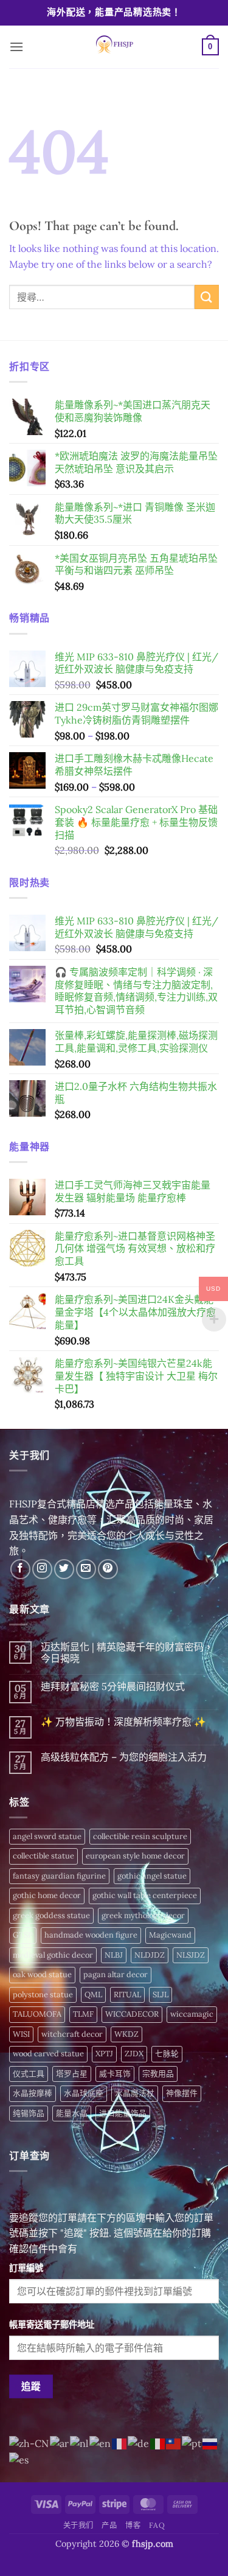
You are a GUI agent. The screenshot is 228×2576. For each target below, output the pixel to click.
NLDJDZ (150, 1955)
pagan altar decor (116, 1974)
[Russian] (210, 2443)
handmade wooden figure (91, 1935)
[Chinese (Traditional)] (174, 2443)
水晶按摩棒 (33, 2093)
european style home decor (135, 1856)
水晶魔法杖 (135, 2093)
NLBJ (114, 1955)
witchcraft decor (72, 2034)
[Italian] (158, 2443)
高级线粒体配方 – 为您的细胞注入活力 (124, 1757)
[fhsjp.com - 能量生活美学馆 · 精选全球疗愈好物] (113, 47)
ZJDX (134, 2054)
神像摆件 (182, 2093)
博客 (133, 2525)
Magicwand (170, 1935)
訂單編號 (26, 2268)
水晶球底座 (84, 2093)
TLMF (83, 2014)
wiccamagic (192, 2014)
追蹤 (31, 2386)
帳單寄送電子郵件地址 (52, 2325)
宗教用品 (158, 2074)
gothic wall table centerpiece (145, 1895)
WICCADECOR (132, 2014)
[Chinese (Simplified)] (29, 2443)
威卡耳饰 (115, 2074)
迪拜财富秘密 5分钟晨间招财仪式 (113, 1687)
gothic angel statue (152, 1876)
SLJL (161, 1995)
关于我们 (78, 2525)
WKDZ (126, 2034)
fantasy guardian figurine (59, 1876)
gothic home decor (47, 1895)
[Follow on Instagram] (42, 1569)
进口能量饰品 (123, 2113)
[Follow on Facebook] (20, 1569)
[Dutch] (80, 2443)
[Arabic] (60, 2443)
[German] (139, 2443)
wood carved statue (48, 2054)
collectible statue (43, 1856)
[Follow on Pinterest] (108, 1569)
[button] (16, 47)
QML (93, 1995)
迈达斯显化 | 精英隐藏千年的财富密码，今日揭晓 (127, 1653)
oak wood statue (42, 1974)
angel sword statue (47, 1836)
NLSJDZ (191, 1955)
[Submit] (207, 297)
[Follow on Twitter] (64, 1569)
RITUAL (127, 1995)
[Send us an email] (86, 1569)
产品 (109, 2525)
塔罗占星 (72, 2074)
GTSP (23, 1935)
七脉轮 (167, 2054)
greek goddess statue (51, 1915)
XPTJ (104, 2054)
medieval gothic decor (53, 1955)
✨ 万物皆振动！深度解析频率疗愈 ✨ (123, 1722)
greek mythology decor (143, 1915)
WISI (21, 2034)
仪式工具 (29, 2074)
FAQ (157, 2525)
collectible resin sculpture (140, 1836)
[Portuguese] (192, 2443)
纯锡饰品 (29, 2113)
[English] (101, 2443)
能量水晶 (72, 2113)
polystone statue (43, 1995)
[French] (120, 2443)
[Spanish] (19, 2459)
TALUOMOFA (37, 2014)
